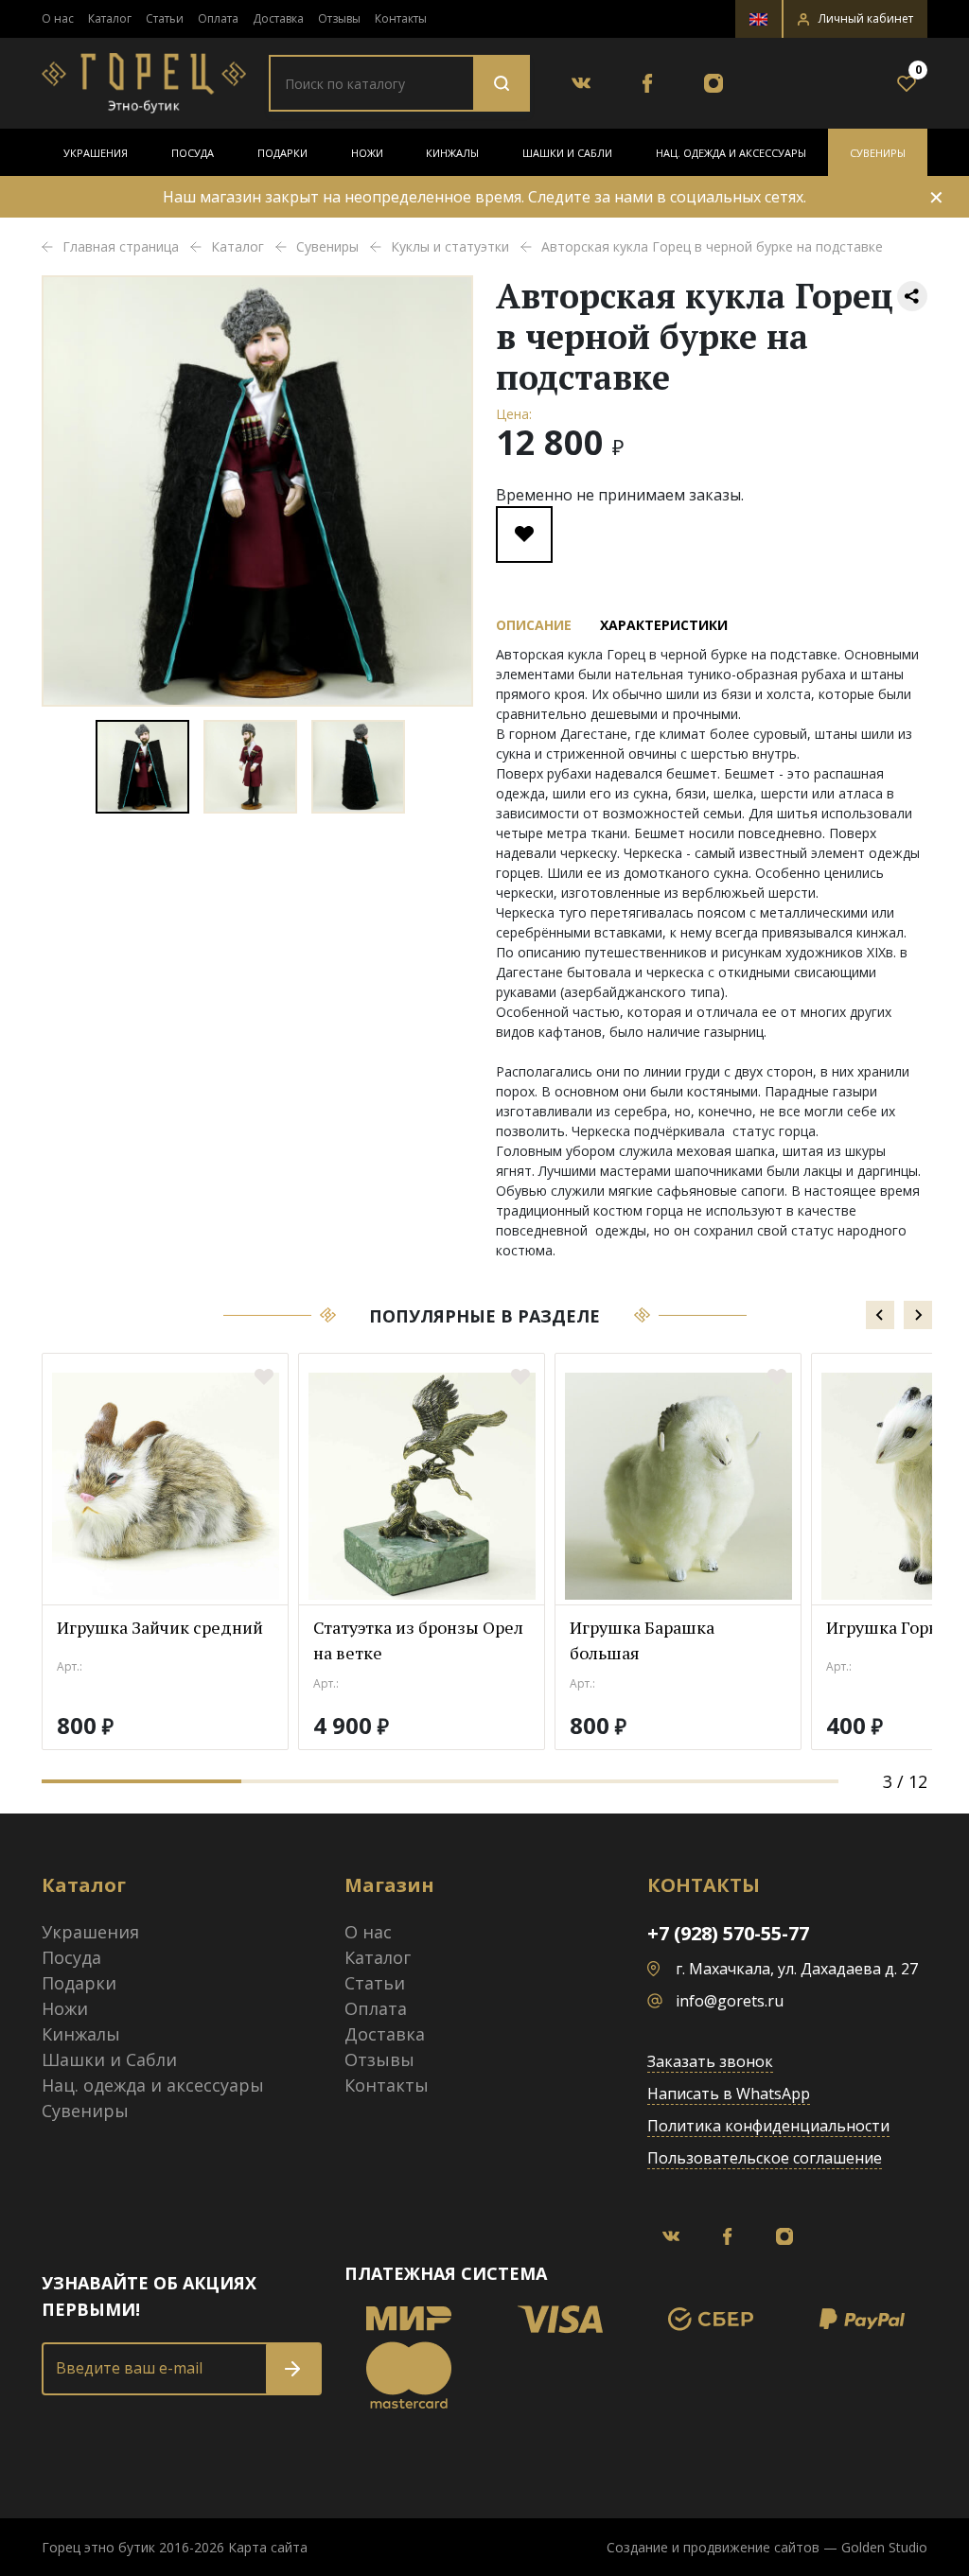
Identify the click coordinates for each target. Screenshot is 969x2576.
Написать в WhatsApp (729, 2094)
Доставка (278, 18)
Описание (534, 625)
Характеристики (664, 625)
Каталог (110, 18)
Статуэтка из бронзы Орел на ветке (418, 1640)
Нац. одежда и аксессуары (731, 153)
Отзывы (339, 18)
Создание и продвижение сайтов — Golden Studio (767, 2547)
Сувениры (878, 153)
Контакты (401, 18)
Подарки (282, 153)
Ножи (367, 153)
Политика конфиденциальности (768, 2126)
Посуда (193, 153)
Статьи (165, 18)
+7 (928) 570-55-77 (728, 1933)
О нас (58, 18)
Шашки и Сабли (567, 153)
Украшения (96, 153)
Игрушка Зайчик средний (160, 1627)
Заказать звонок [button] (710, 2061)
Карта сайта (268, 2547)
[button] (855, 19)
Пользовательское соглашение (765, 2158)
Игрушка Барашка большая (642, 1640)
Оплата (218, 18)
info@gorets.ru (730, 2001)
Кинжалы (452, 153)
